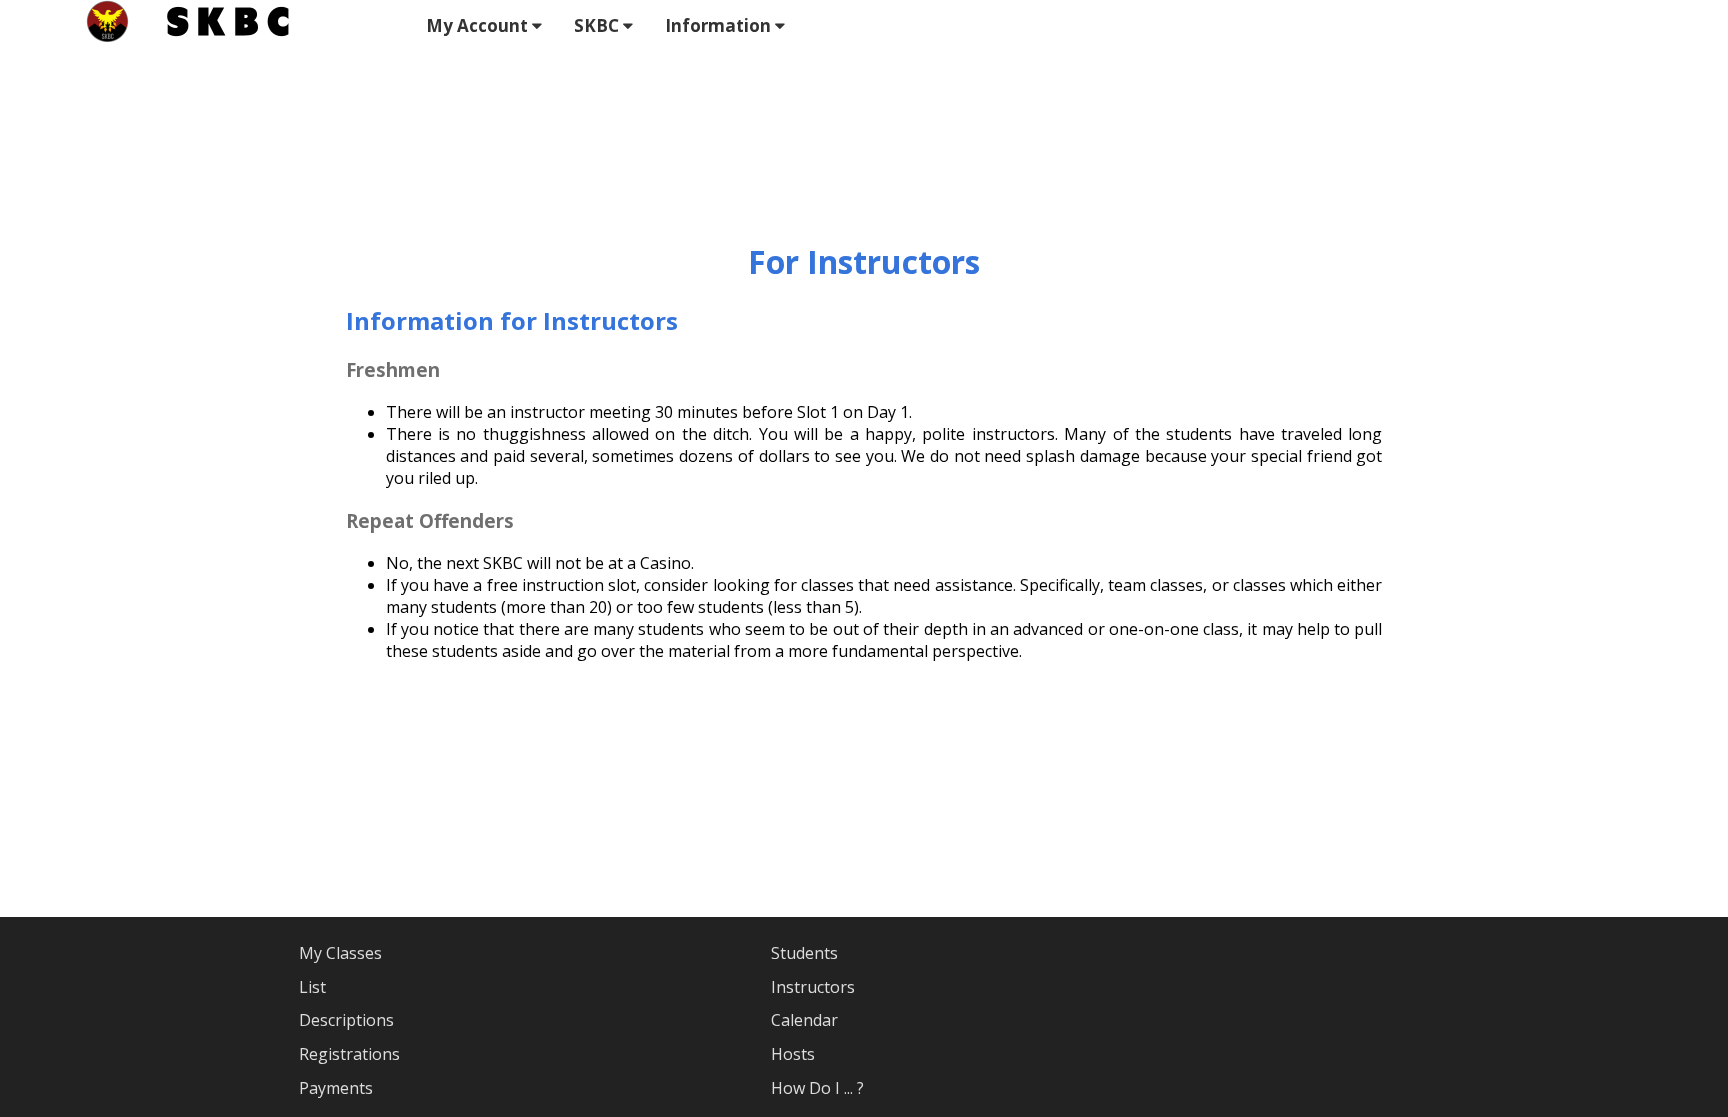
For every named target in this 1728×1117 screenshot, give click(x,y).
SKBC (598, 25)
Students (804, 953)
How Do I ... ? (817, 1088)
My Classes (340, 953)
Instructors (813, 987)
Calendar (804, 1020)
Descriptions (346, 1020)
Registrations (349, 1054)
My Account (479, 25)
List (312, 987)
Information (720, 25)
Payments (336, 1088)
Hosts (793, 1054)
